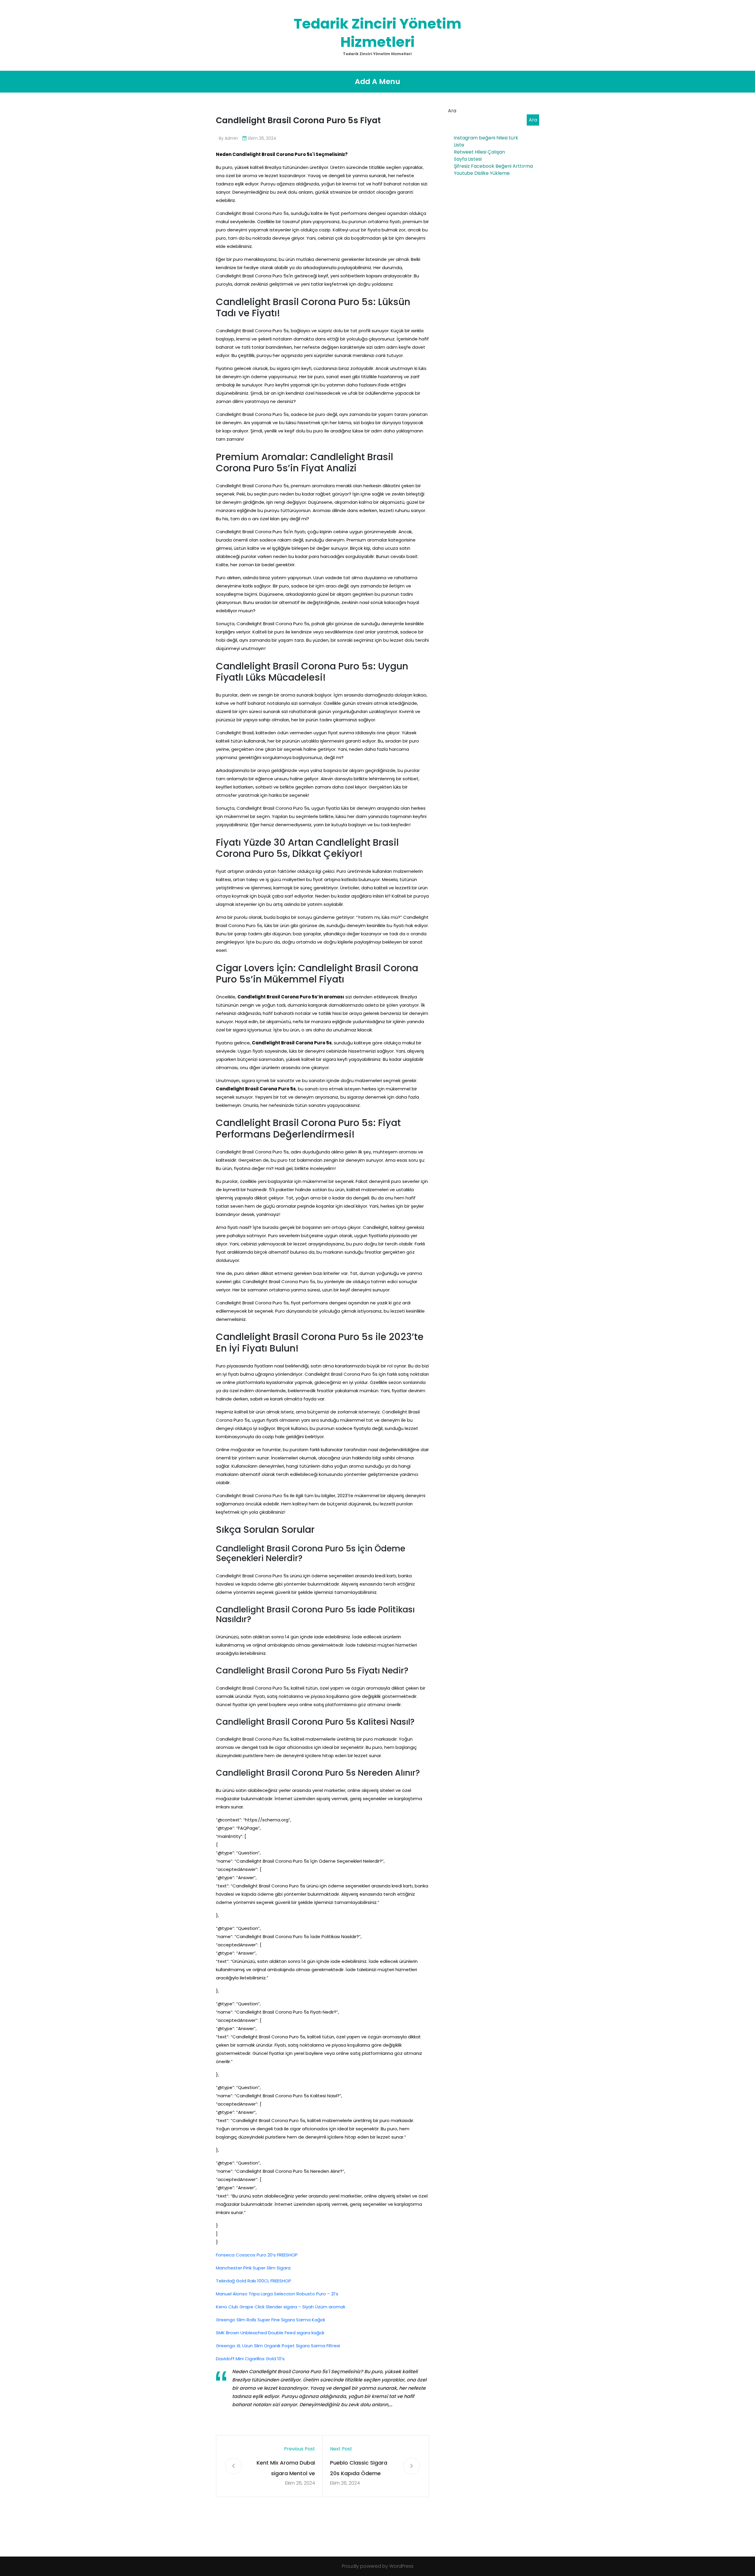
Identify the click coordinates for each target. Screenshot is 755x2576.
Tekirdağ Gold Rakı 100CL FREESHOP (253, 2281)
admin (231, 138)
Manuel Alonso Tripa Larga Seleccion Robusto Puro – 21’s (277, 2294)
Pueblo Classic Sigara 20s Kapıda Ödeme (359, 2468)
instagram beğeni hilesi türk (486, 138)
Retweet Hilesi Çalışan (479, 152)
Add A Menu (377, 82)
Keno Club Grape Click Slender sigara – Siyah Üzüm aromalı (280, 2307)
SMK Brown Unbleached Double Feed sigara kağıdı (270, 2333)
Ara (452, 111)
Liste (459, 145)
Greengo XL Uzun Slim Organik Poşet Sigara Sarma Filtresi (278, 2346)
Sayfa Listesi (468, 159)
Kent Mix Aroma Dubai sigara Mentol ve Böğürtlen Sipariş (286, 2469)
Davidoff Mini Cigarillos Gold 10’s (250, 2359)
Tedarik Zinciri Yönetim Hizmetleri (377, 33)
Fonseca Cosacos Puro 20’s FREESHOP (257, 2255)
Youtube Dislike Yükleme (482, 173)
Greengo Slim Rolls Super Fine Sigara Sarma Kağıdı (270, 2320)
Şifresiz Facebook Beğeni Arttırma (493, 166)
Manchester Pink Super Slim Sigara (253, 2268)
